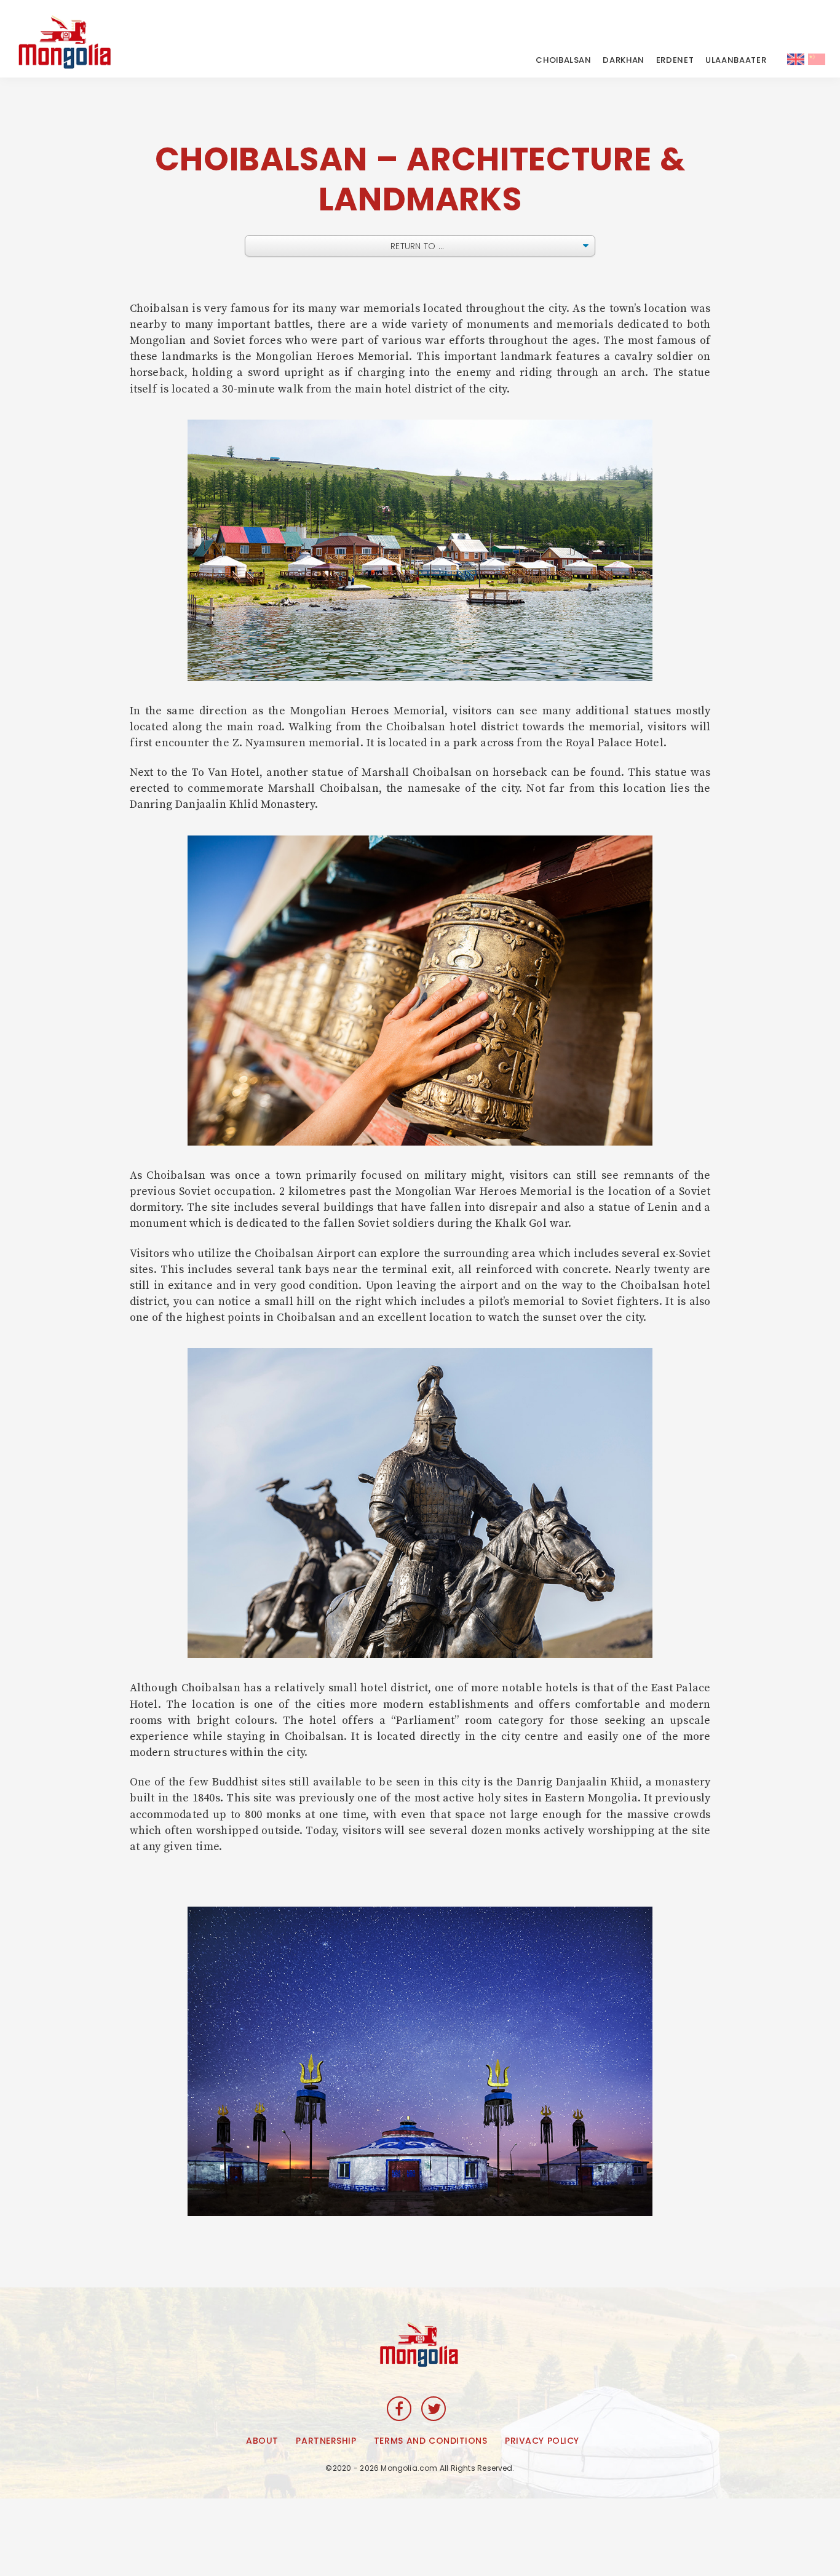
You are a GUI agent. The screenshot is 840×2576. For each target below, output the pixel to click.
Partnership (326, 2441)
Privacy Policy (542, 2441)
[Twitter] (434, 2409)
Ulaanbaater (736, 60)
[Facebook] (399, 2409)
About (262, 2441)
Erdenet (675, 60)
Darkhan (624, 60)
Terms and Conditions (430, 2441)
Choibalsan (564, 60)
